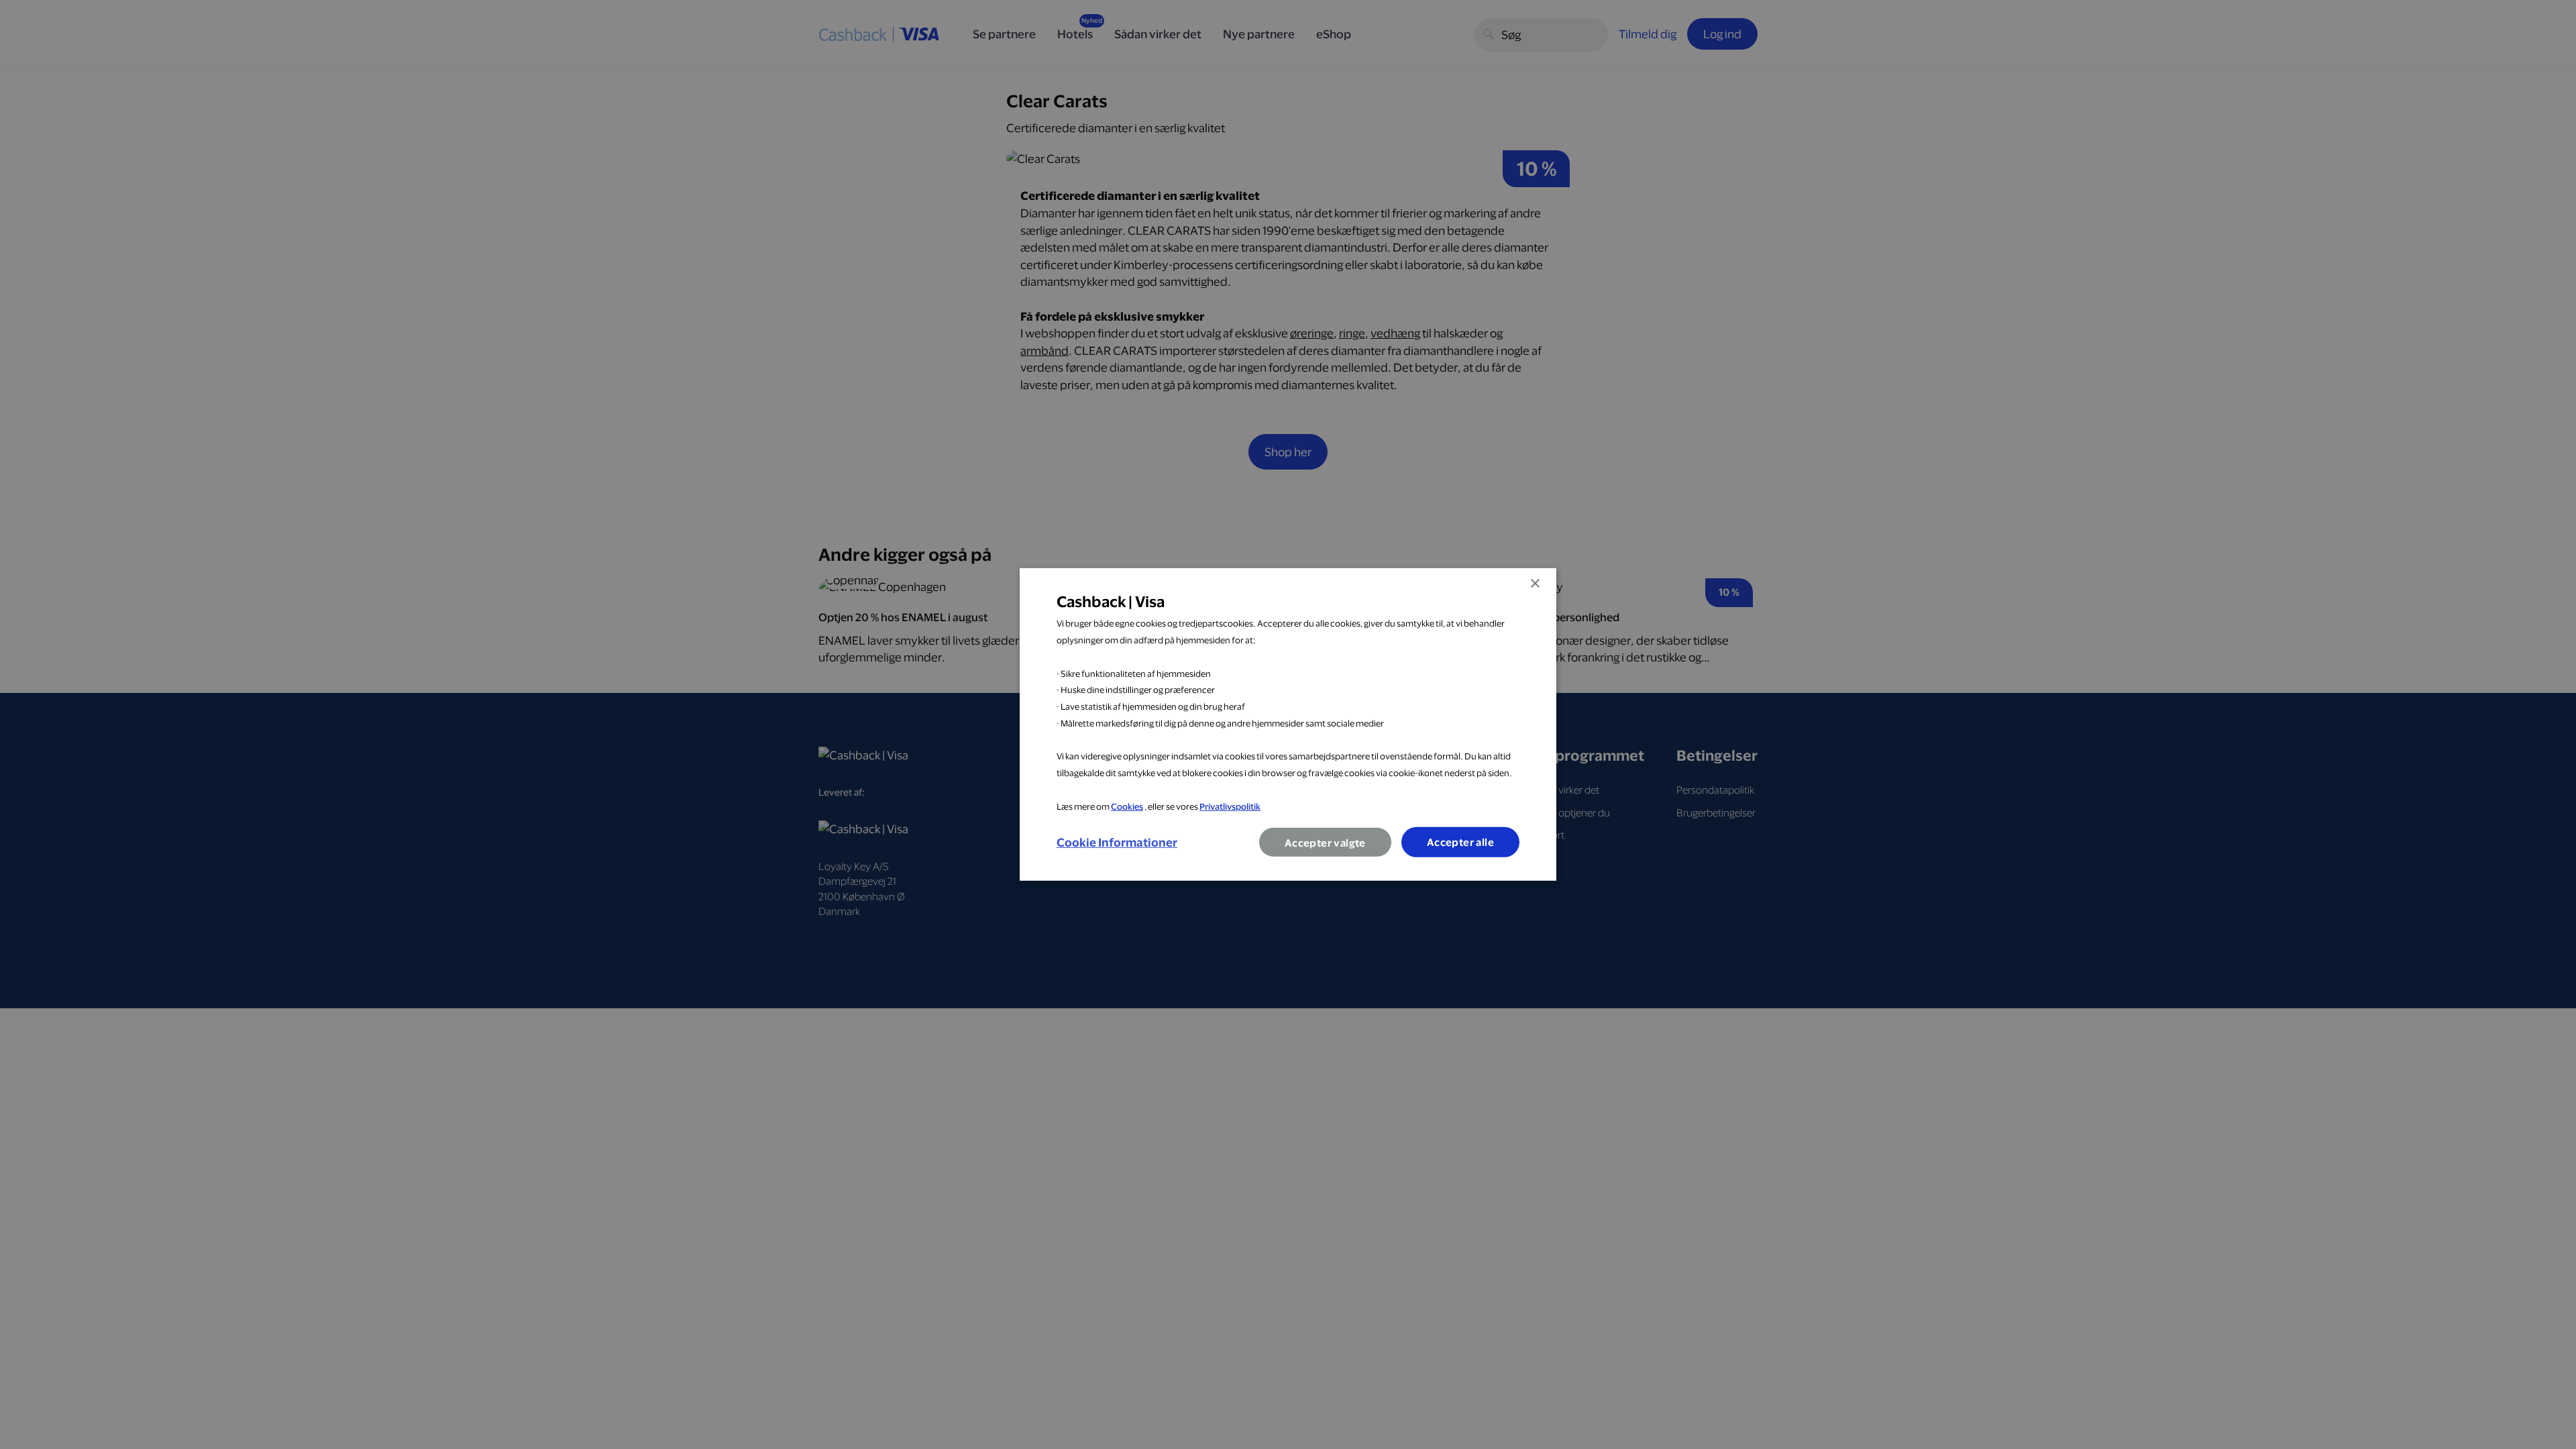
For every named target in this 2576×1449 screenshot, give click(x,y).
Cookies (1127, 806)
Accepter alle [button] (1460, 842)
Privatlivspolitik (1230, 806)
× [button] (1535, 584)
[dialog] (1288, 724)
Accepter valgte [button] (1325, 843)
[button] (1117, 843)
